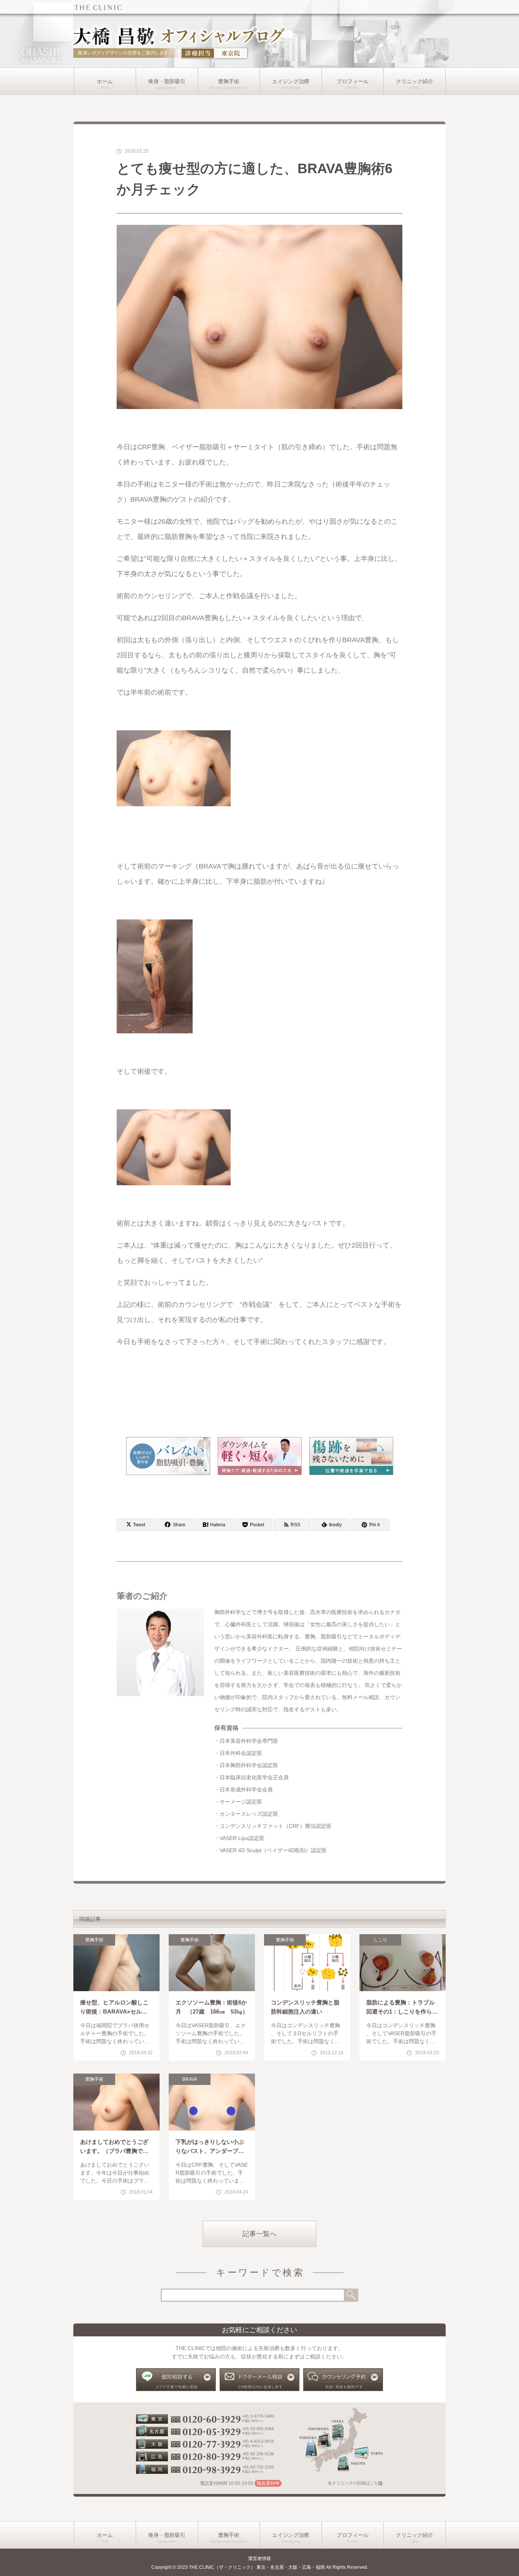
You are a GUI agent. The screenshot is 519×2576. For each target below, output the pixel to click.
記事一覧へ (259, 2234)
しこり (380, 1940)
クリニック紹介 (415, 81)
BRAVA (190, 2079)
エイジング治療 (291, 81)
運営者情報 (259, 2559)
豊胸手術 (229, 81)
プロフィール (353, 81)
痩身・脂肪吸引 (167, 81)
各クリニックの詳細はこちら (355, 2483)
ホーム (105, 81)
